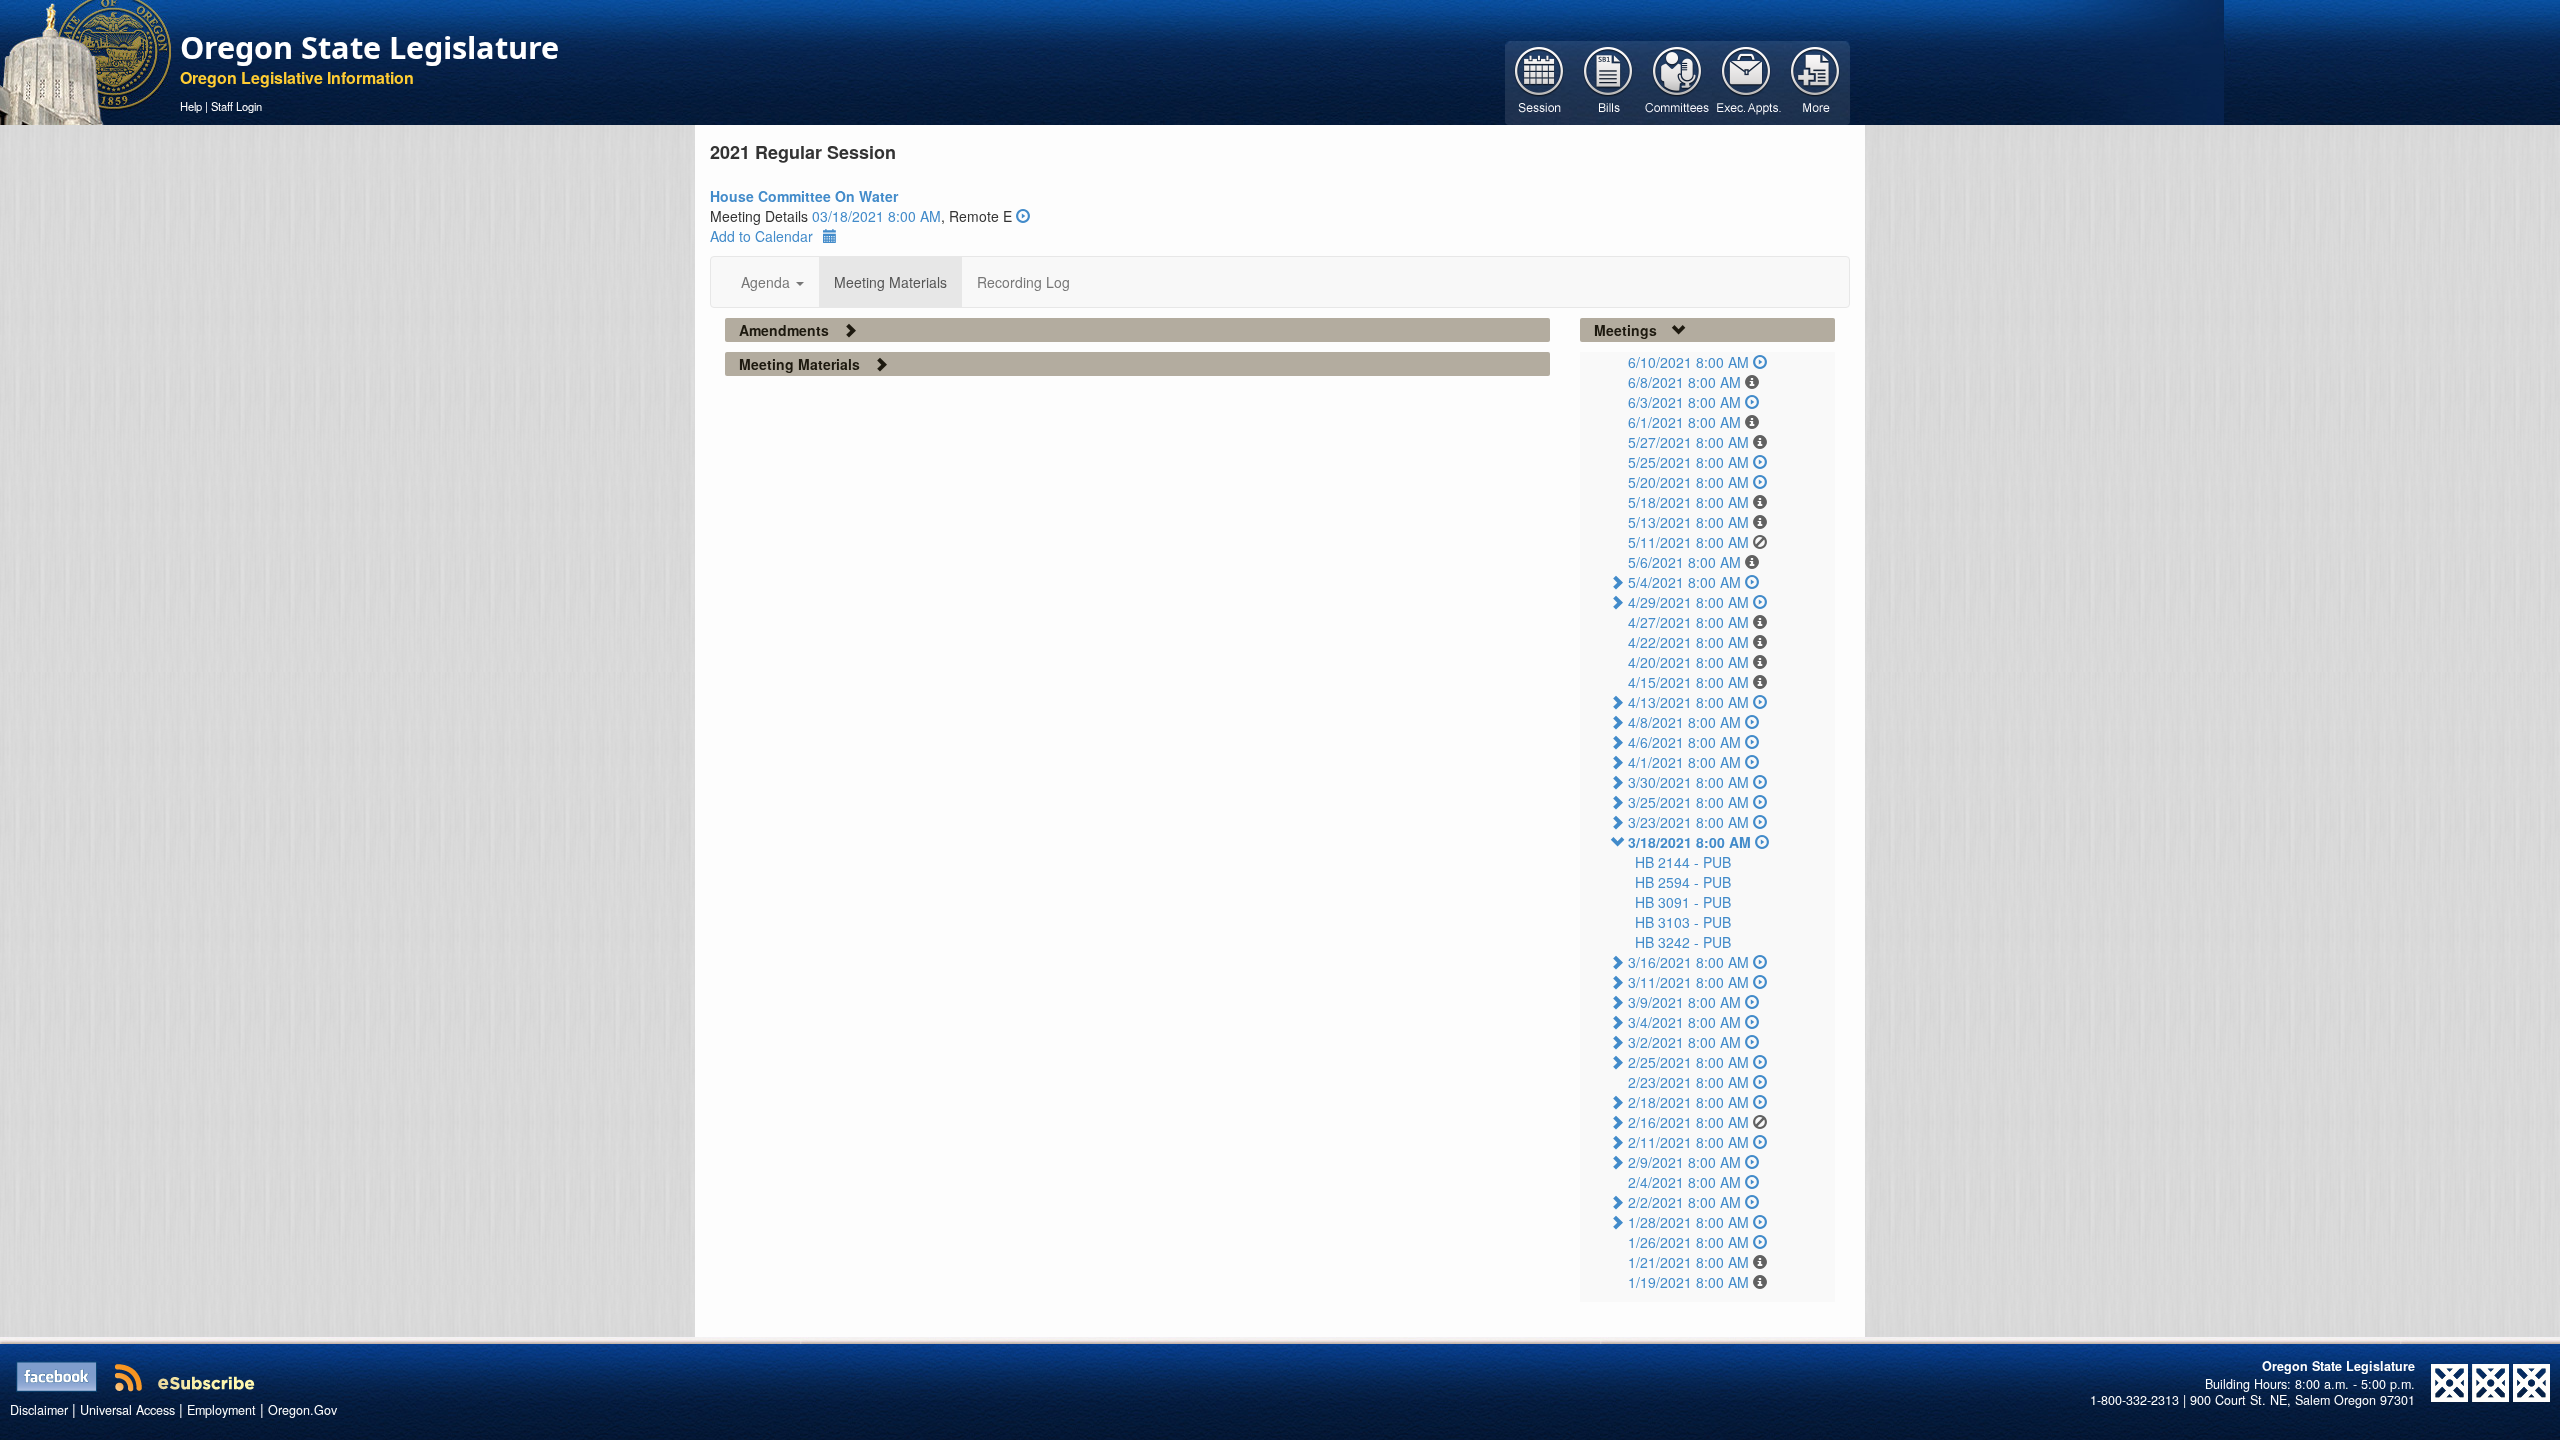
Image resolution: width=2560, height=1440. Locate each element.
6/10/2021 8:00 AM (1688, 362)
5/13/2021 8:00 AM (1688, 522)
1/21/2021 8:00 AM (1688, 1262)
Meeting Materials (890, 282)
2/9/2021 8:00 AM (1684, 1162)
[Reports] (1815, 81)
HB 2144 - (1683, 862)
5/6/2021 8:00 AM (1684, 562)
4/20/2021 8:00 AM (1688, 662)
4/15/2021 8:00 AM (1688, 682)
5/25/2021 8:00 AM (1688, 462)
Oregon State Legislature (369, 47)
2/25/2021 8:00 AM (1688, 1062)
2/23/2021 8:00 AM (1688, 1082)
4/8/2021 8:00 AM (1684, 722)
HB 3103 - (1683, 922)
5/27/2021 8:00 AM (1688, 442)
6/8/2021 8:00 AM (1684, 382)
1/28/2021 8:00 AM (1688, 1222)
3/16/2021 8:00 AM (1688, 962)
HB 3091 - (1683, 902)
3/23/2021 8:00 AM (1688, 822)
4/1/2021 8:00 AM (1684, 762)
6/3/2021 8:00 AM (1684, 402)
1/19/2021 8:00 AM (1688, 1282)
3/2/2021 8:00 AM (1684, 1042)
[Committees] (1677, 81)
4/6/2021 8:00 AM (1684, 742)
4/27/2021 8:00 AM (1688, 622)
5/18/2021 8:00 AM (1688, 502)
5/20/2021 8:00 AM (1688, 482)
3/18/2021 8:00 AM (1689, 842)
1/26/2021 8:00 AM (1688, 1242)
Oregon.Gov (302, 1410)
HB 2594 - (1683, 882)
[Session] (1539, 81)
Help (191, 106)
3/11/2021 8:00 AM (1688, 982)
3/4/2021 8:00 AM (1684, 1022)
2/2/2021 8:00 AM (1684, 1202)
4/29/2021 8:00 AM (1688, 602)
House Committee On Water (804, 196)
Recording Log (1023, 282)
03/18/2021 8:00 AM (876, 216)
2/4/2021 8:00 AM (1684, 1182)
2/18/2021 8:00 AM (1688, 1102)
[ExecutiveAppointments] (1746, 81)
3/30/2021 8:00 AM (1688, 782)
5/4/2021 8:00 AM (1684, 582)
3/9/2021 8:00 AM (1684, 1002)
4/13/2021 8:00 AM (1688, 702)
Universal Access (127, 1410)
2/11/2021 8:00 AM (1688, 1142)
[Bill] (1608, 81)
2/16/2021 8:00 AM (1688, 1122)
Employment (221, 1410)
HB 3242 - (1683, 942)
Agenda (767, 282)
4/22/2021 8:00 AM (1688, 642)
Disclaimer (39, 1410)
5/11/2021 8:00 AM (1688, 542)
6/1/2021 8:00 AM (1684, 422)
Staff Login (236, 106)
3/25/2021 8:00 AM (1688, 802)
